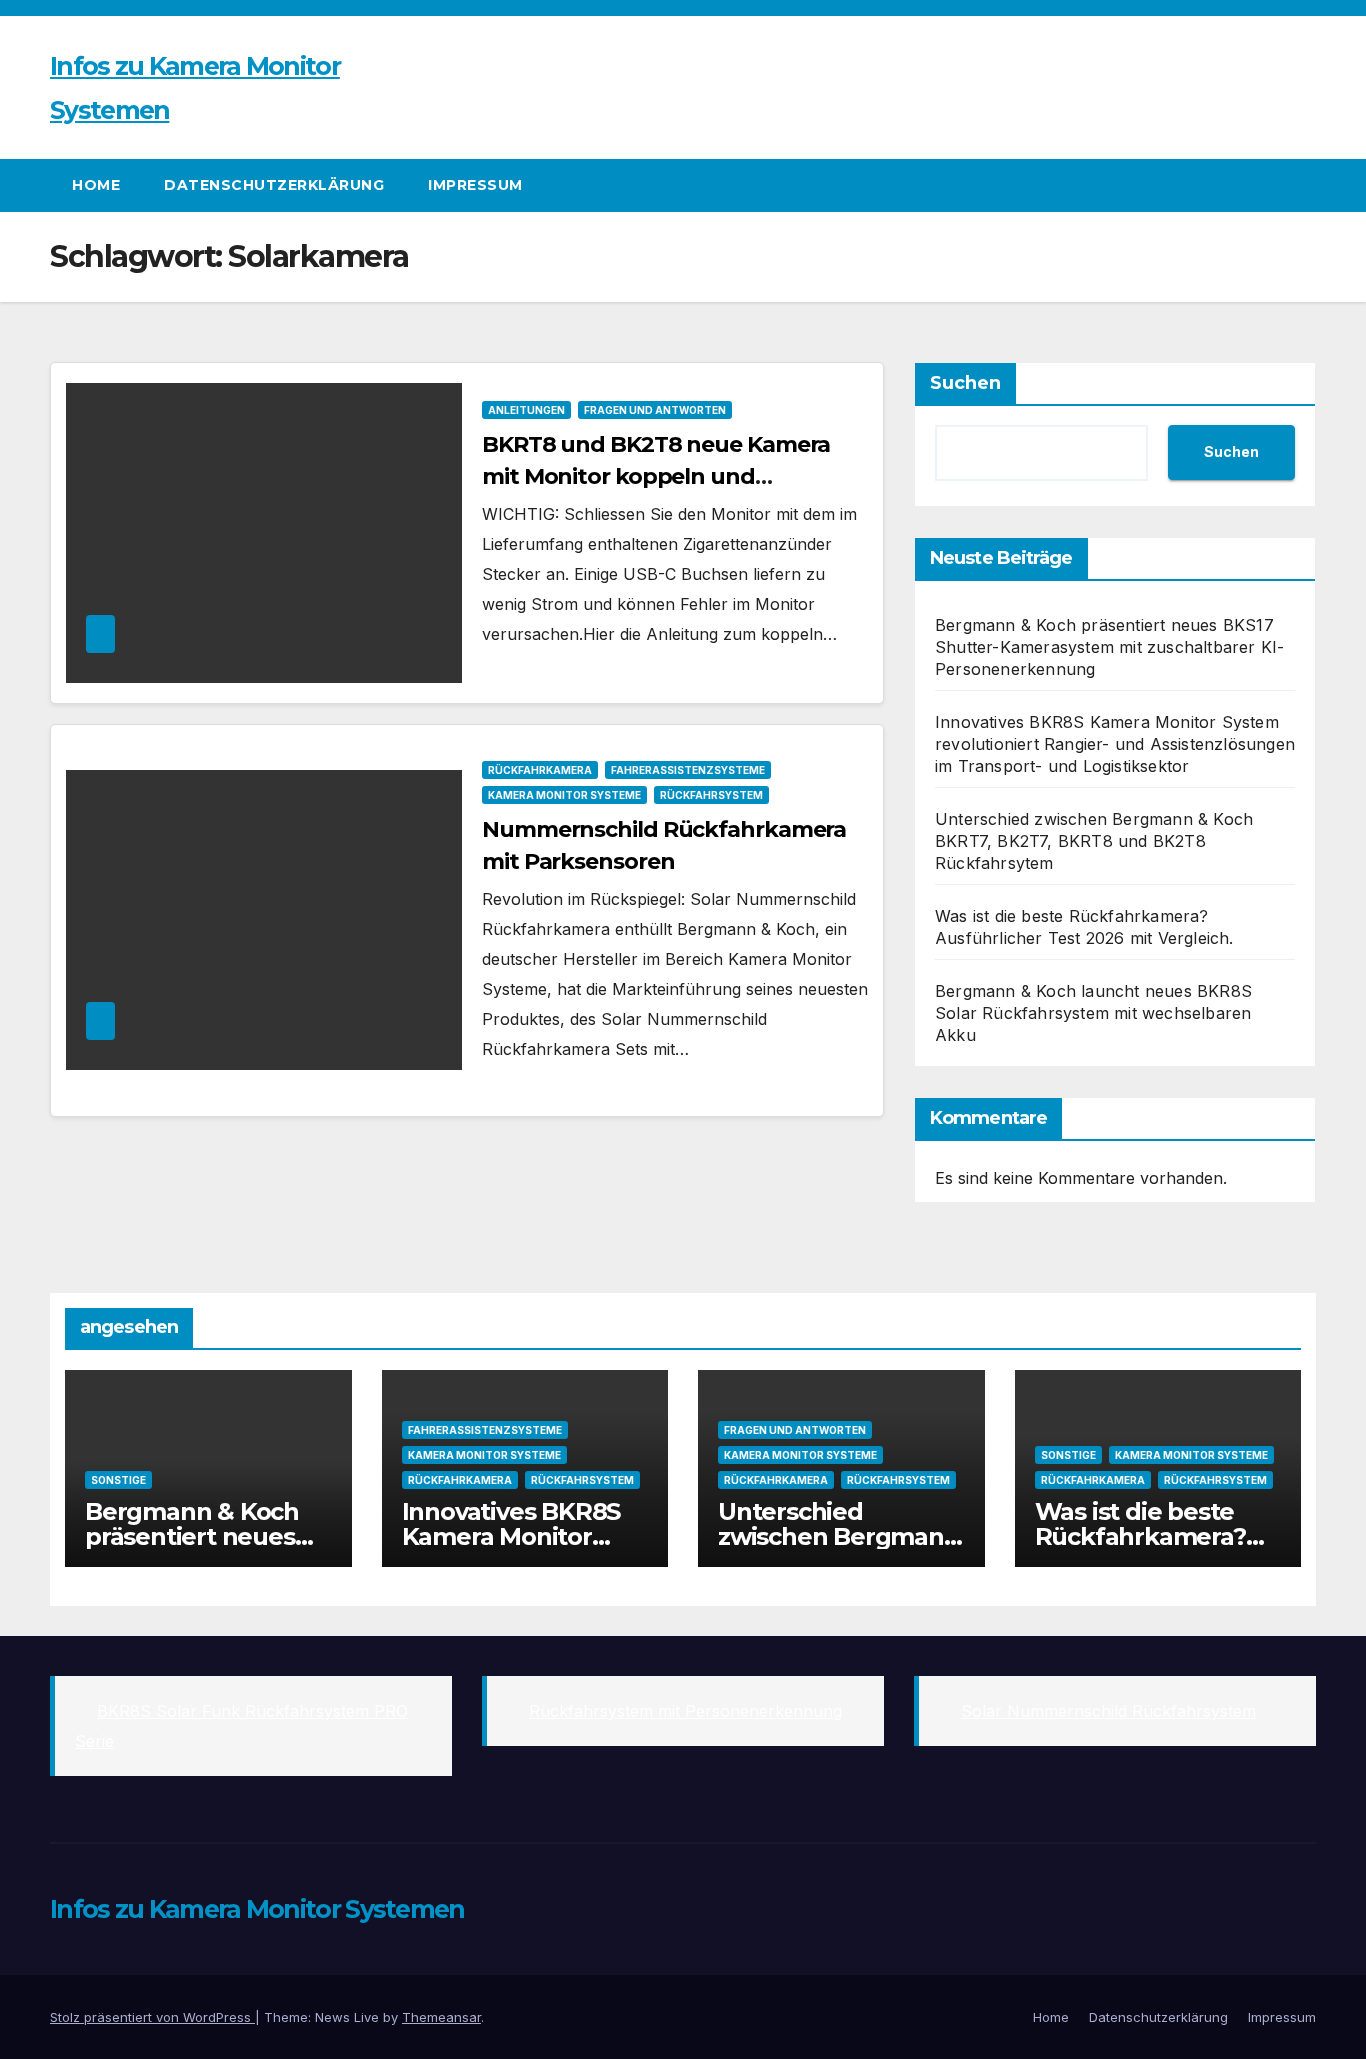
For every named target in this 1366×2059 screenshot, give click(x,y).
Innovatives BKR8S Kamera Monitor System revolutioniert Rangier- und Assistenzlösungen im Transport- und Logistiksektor (1115, 744)
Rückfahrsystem (711, 795)
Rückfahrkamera (540, 770)
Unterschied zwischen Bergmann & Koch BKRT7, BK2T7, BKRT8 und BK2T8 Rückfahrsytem (1094, 841)
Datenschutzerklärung (274, 185)
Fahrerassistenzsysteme (688, 770)
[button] (1302, 185)
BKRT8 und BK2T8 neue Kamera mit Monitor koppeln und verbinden (656, 476)
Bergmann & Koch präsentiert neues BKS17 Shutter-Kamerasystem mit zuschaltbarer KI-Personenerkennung (1109, 647)
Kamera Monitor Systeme (564, 795)
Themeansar (441, 2017)
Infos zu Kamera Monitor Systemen (257, 1909)
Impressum (475, 185)
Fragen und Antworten (655, 410)
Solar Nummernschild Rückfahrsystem (1108, 1711)
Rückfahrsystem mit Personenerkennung (685, 1711)
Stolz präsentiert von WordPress (152, 2017)
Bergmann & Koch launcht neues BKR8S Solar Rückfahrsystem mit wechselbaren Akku (1093, 1013)
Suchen (965, 383)
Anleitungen (526, 410)
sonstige (118, 1480)
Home (96, 185)
